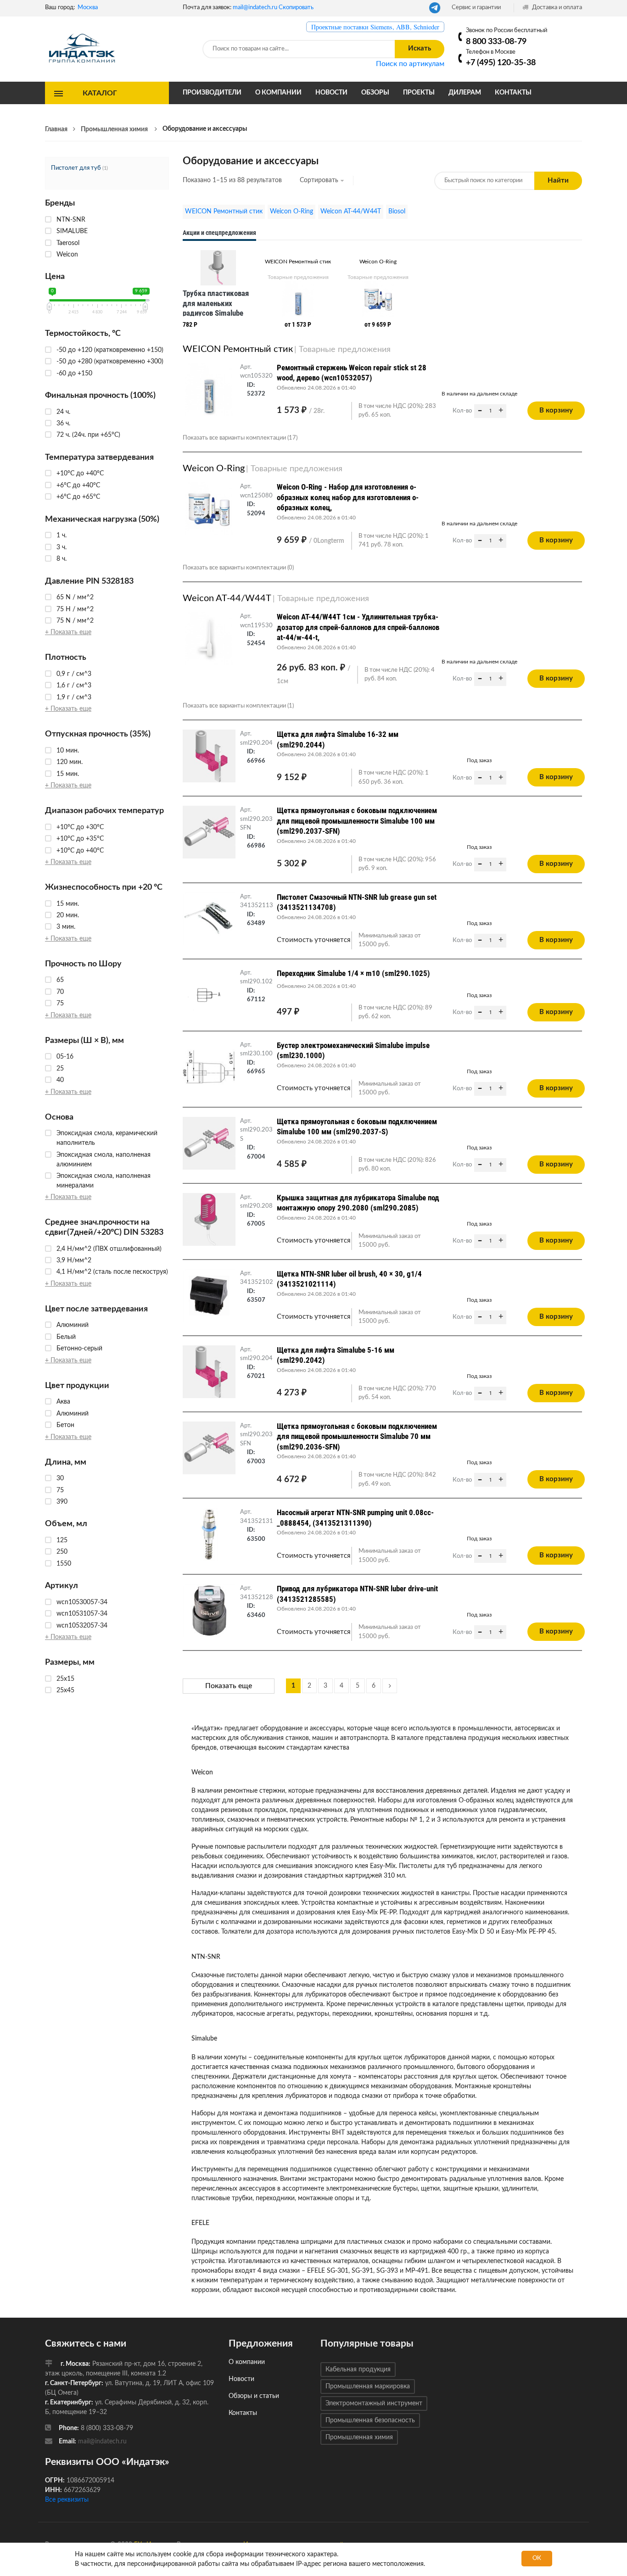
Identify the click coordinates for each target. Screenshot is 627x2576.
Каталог (100, 93)
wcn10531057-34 (82, 1614)
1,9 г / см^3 (74, 697)
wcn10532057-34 (82, 1626)
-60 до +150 (74, 374)
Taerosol (68, 243)
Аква (63, 1402)
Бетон (65, 1425)
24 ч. (63, 412)
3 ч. (62, 547)
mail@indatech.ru (255, 8)
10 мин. (68, 751)
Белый (66, 1337)
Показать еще (229, 1686)
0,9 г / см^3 (74, 674)
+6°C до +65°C (78, 497)
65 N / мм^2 (75, 597)
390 (62, 1502)
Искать (420, 48)
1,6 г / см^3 (74, 686)
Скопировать (296, 8)
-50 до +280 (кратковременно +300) (110, 362)
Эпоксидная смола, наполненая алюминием (104, 1160)
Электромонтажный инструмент (374, 2403)
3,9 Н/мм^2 (74, 1260)
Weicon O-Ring (291, 212)
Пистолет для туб (76, 168)
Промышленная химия (359, 2437)
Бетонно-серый (79, 1349)
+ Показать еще (68, 632)
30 (60, 1478)
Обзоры (375, 93)
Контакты (513, 93)
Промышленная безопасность (370, 2420)
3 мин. (66, 927)
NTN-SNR (71, 220)
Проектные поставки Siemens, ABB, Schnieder (375, 27)
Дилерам (465, 93)
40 (60, 1080)
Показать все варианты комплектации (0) (238, 568)
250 (62, 1552)
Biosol (397, 212)
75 (60, 1004)
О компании (278, 93)
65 (60, 980)
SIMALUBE (72, 231)
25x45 (65, 1690)
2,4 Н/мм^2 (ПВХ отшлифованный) (109, 1249)
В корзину (556, 410)
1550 (64, 1564)
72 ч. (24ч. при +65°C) (88, 435)
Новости (331, 93)
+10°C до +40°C (80, 474)
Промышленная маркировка (368, 2386)
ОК (537, 2558)
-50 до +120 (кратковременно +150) (110, 350)
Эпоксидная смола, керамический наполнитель (107, 1138)
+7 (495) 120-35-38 (501, 63)
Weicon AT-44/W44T (351, 212)
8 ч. (62, 559)
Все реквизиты (67, 2500)
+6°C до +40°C (78, 485)
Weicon (67, 255)
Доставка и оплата (556, 8)
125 (62, 1540)
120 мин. (70, 762)
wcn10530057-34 (82, 1602)
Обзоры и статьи (254, 2396)
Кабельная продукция (358, 2370)
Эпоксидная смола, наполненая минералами (104, 1181)
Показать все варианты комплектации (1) (238, 706)
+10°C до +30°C (80, 827)
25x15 (65, 1679)
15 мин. (68, 774)
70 (60, 992)
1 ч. (62, 535)
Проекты (419, 93)
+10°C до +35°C (80, 839)
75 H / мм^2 (75, 609)
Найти (558, 181)
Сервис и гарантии (476, 8)
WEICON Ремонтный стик (224, 212)
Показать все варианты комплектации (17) (240, 438)
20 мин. (68, 915)
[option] (218, 291)
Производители (212, 93)
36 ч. (63, 424)
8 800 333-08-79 (496, 42)
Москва (88, 8)
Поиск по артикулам (410, 64)
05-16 (65, 1057)
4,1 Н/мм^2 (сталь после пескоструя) (112, 1272)
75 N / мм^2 (75, 621)
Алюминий (73, 1325)
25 (60, 1069)
